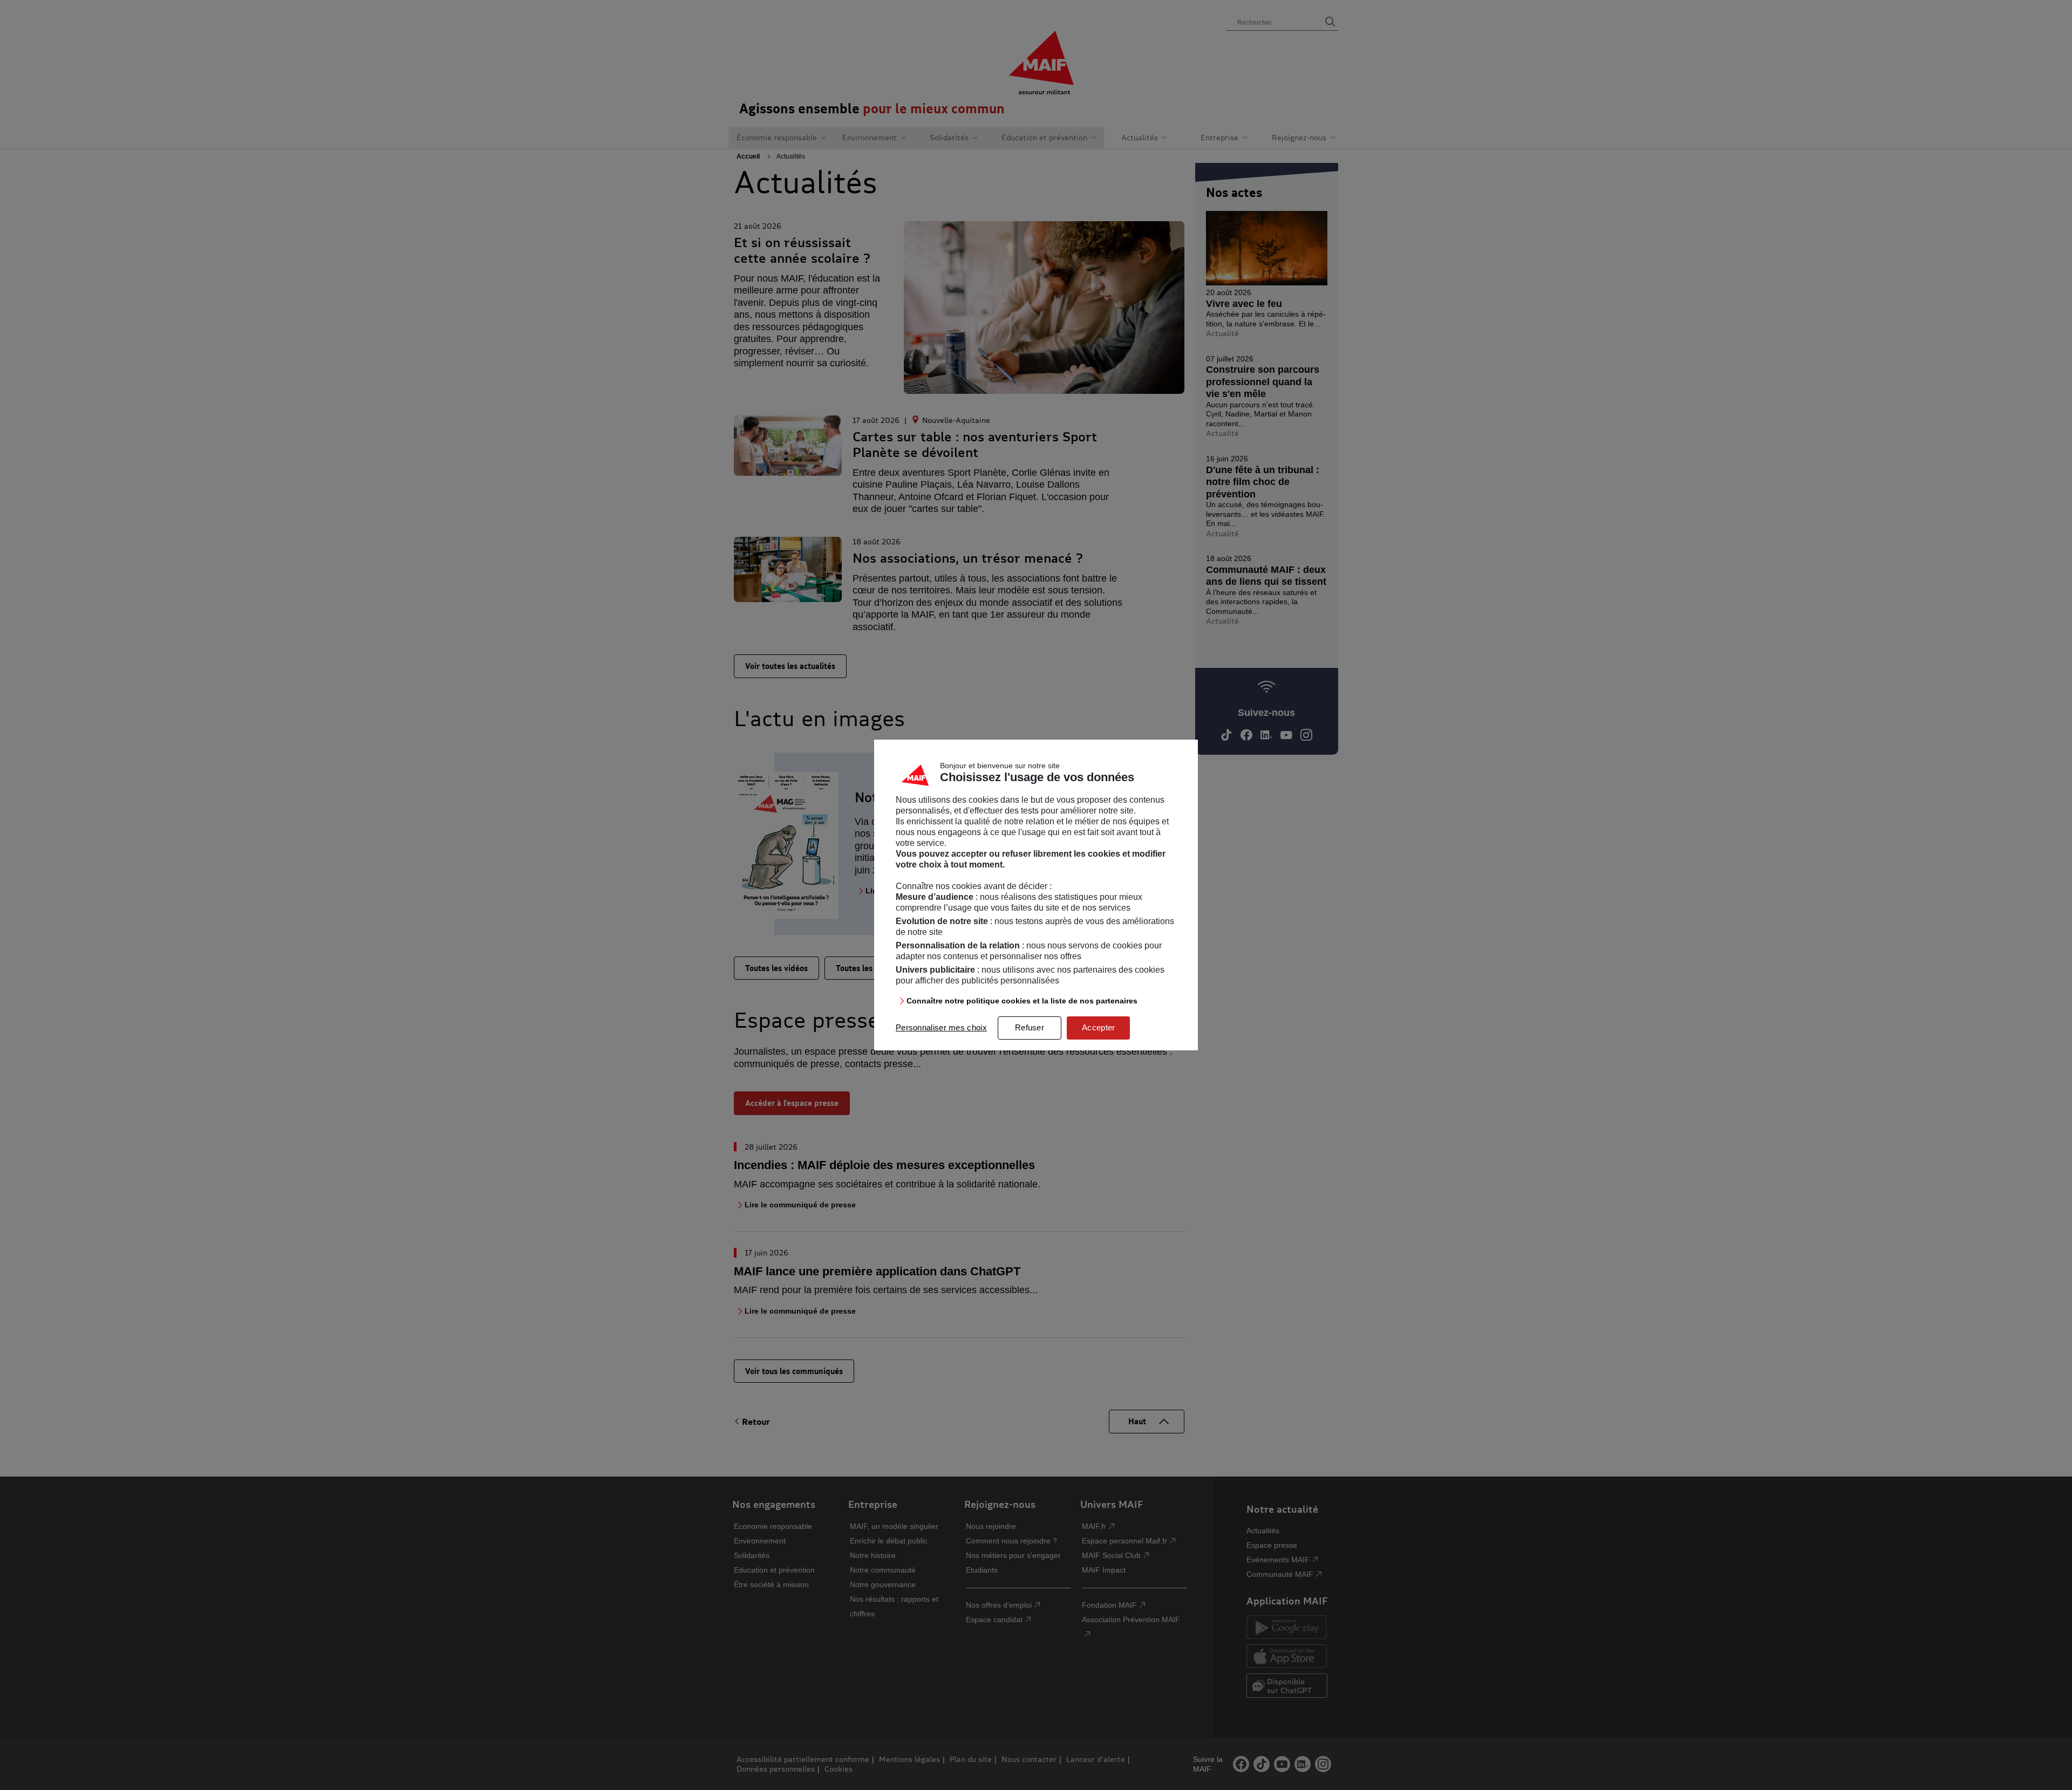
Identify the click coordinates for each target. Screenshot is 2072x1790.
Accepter (1098, 1027)
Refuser (1030, 1027)
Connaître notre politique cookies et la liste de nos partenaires (1022, 1001)
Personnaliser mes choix (941, 1027)
